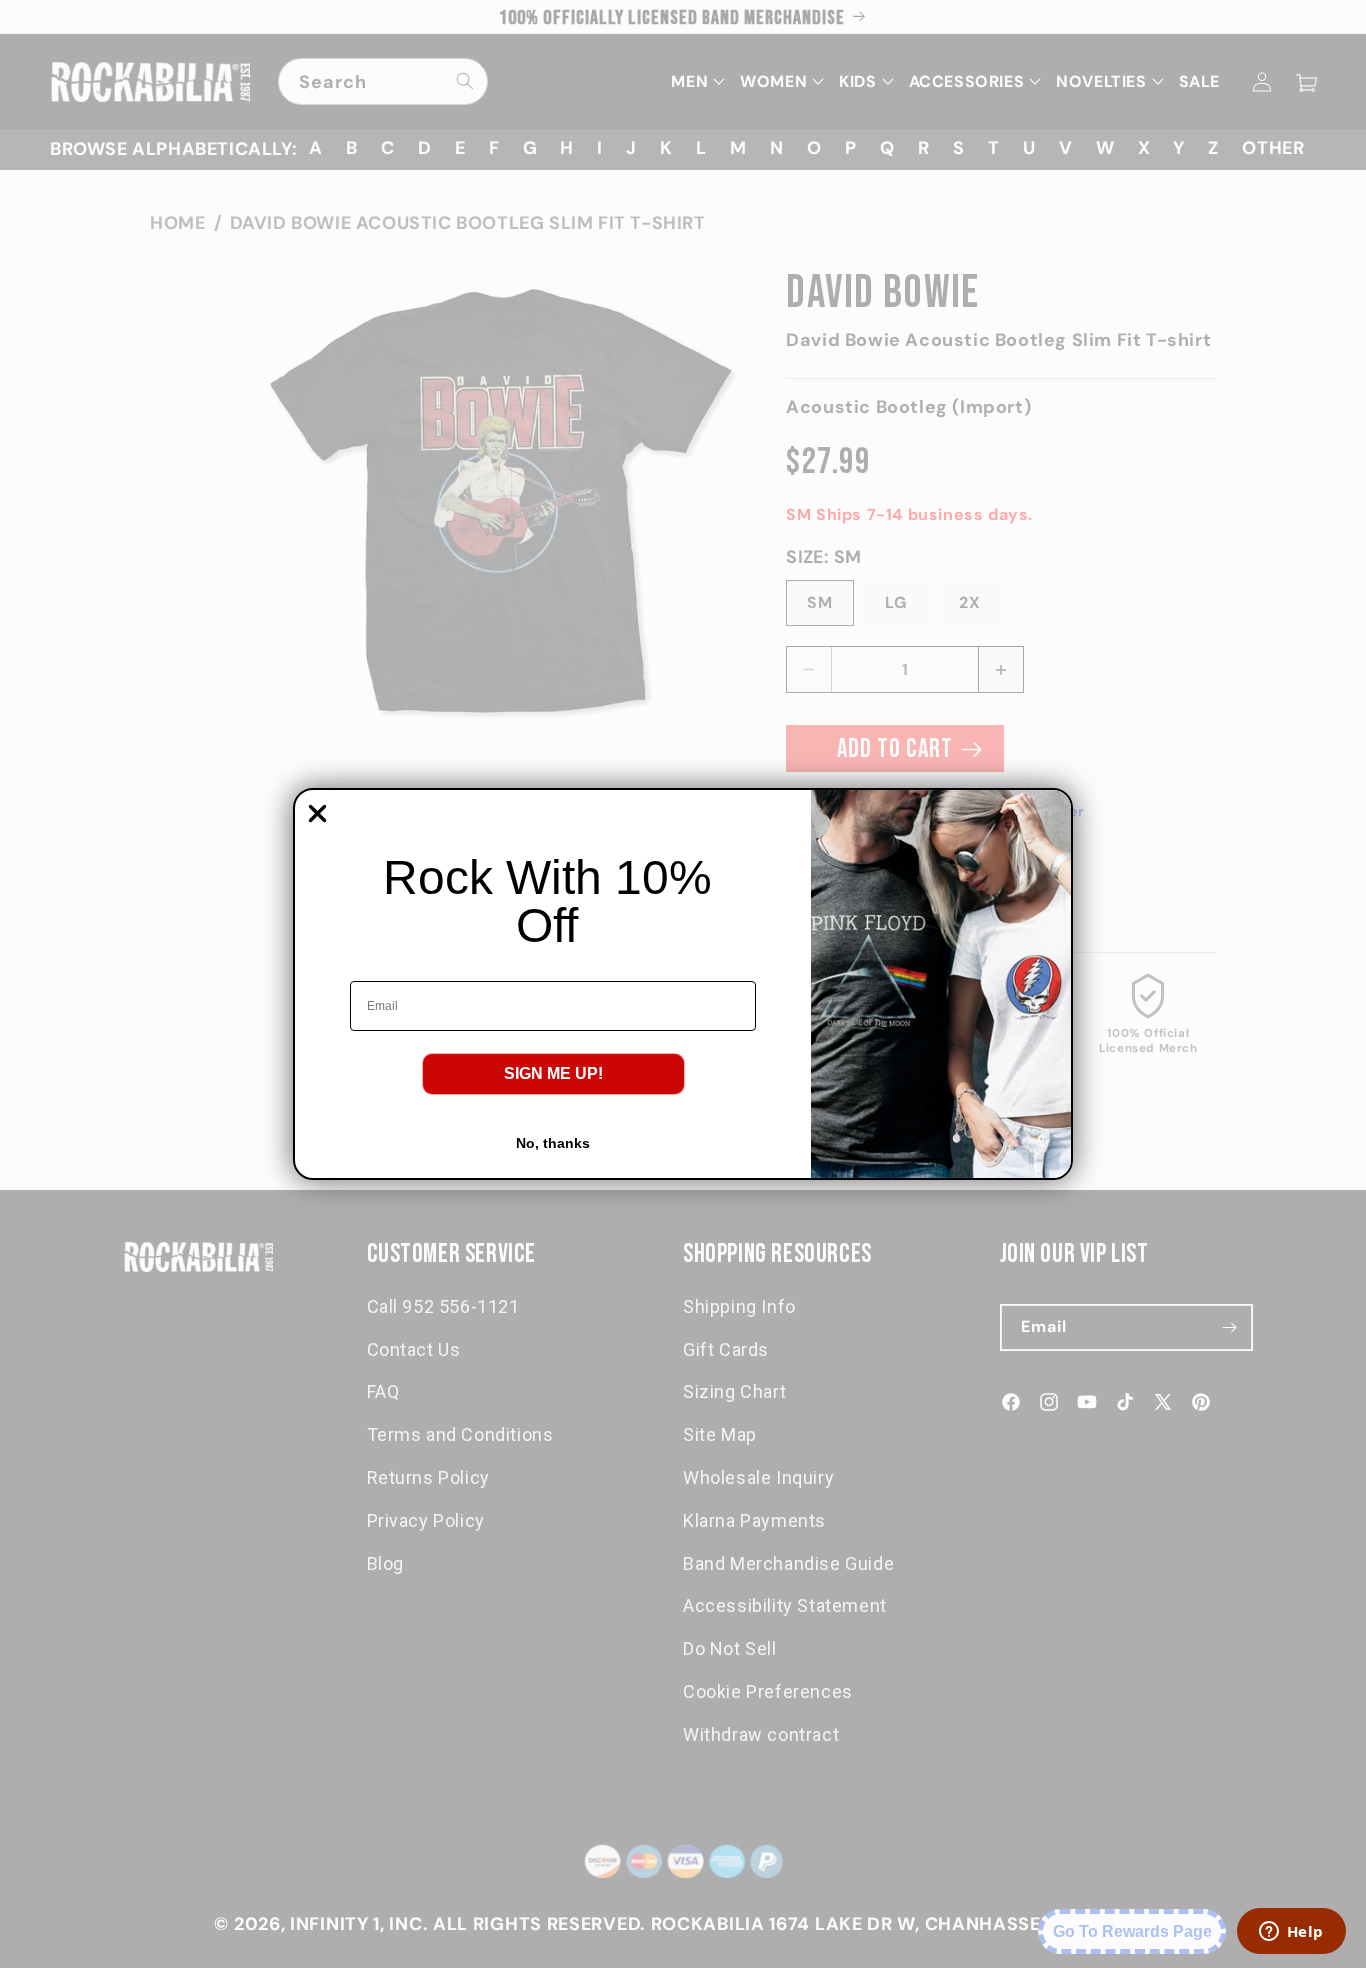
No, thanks (553, 1143)
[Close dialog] (317, 813)
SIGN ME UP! (553, 1073)
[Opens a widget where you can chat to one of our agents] (1291, 1933)
